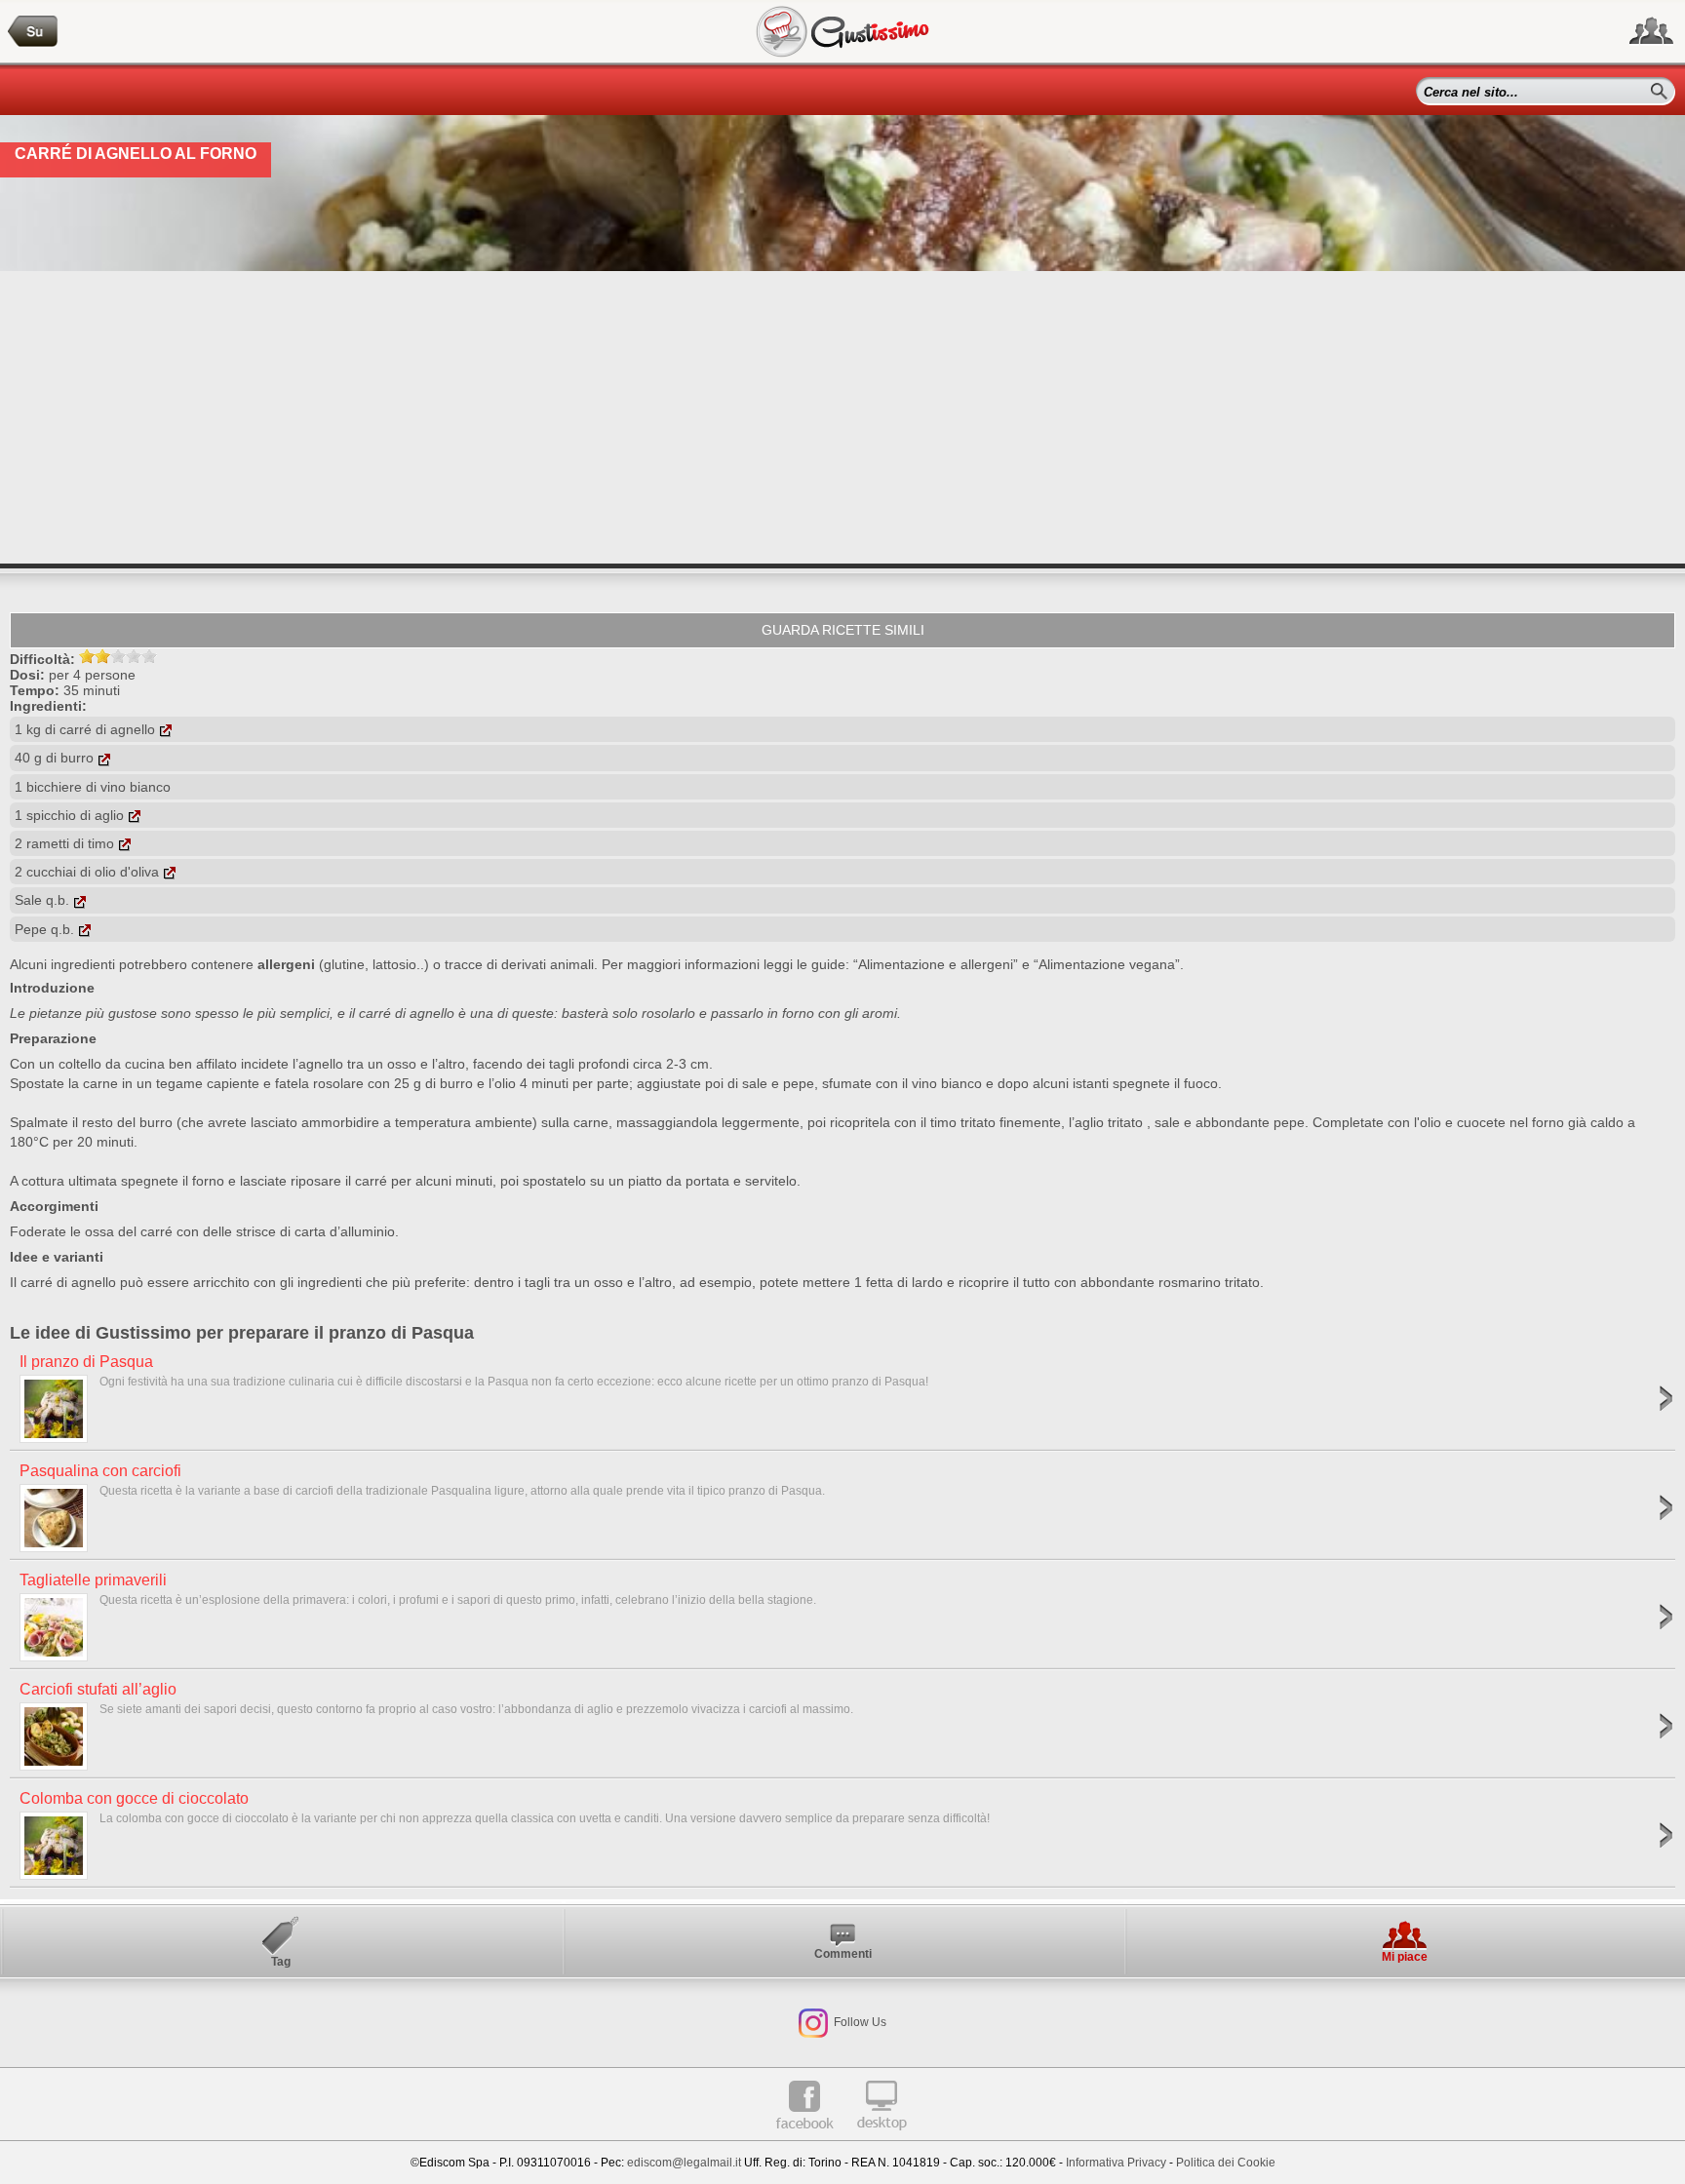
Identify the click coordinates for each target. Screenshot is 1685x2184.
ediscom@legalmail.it (684, 2163)
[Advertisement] (842, 417)
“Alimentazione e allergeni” (936, 964)
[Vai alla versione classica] (882, 2137)
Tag (281, 1962)
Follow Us (859, 2022)
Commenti (843, 1954)
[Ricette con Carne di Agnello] (33, 32)
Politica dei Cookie (1226, 2163)
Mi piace (1405, 1957)
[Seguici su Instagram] (813, 2022)
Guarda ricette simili (843, 630)
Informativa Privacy (1116, 2163)
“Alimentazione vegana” (1107, 964)
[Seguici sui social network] (1651, 31)
